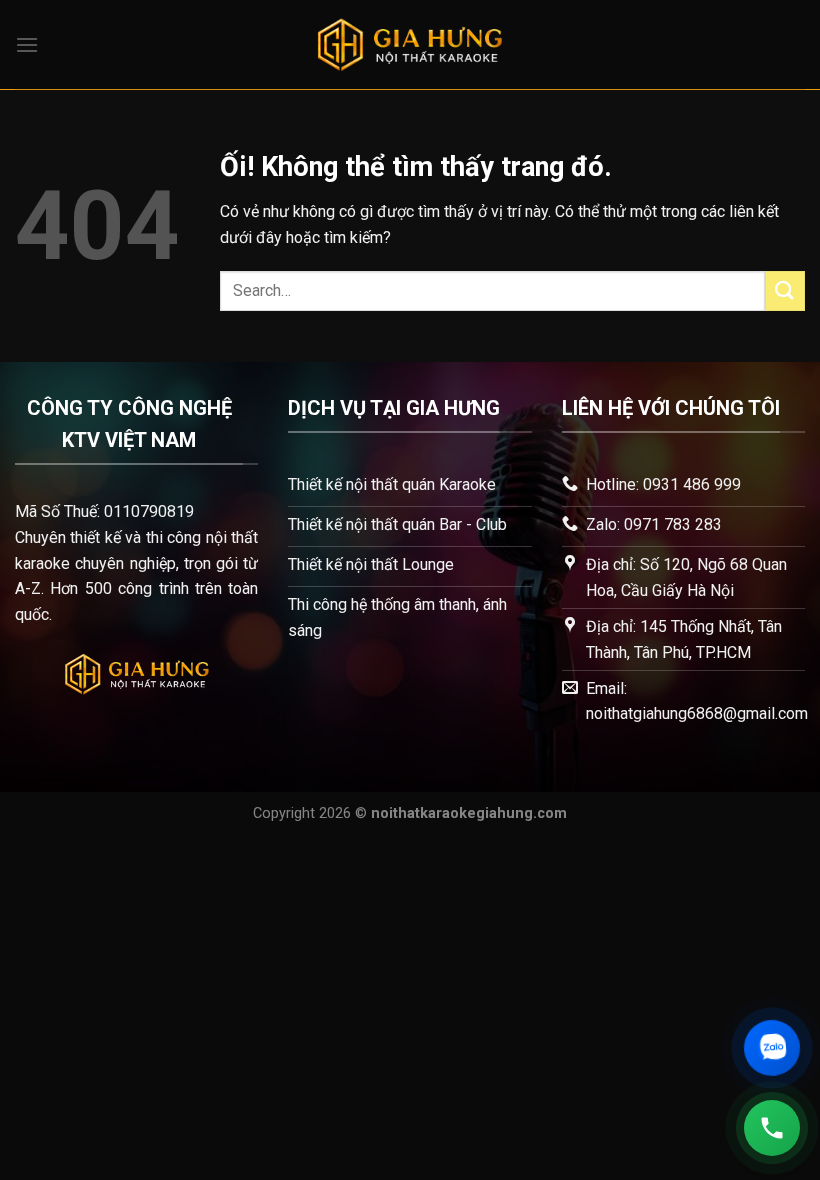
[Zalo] (772, 1048)
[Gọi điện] (772, 1128)
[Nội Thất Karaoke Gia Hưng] (410, 44)
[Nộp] (785, 290)
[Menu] (27, 44)
